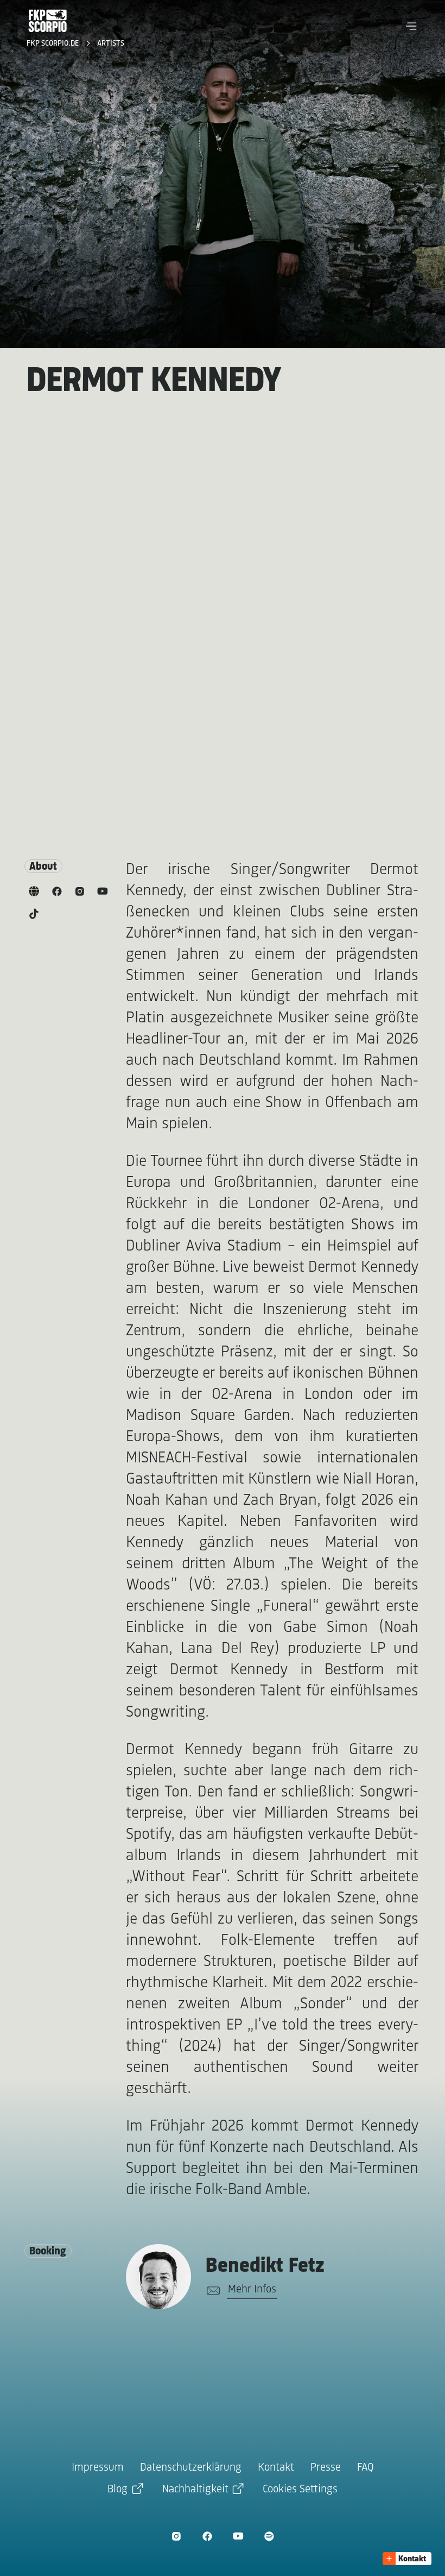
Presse (326, 2468)
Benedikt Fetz (265, 2266)
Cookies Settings (300, 2489)
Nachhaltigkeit (195, 2489)
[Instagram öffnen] (176, 2536)
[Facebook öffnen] (207, 2536)
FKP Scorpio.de (54, 44)
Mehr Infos (252, 2289)
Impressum (98, 2468)
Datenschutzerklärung (191, 2468)
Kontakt (276, 2468)
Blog (117, 2489)
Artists (111, 44)
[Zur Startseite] (48, 21)
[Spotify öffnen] (269, 2536)
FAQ (365, 2468)
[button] (411, 26)
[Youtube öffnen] (238, 2536)
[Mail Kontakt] (211, 2291)
